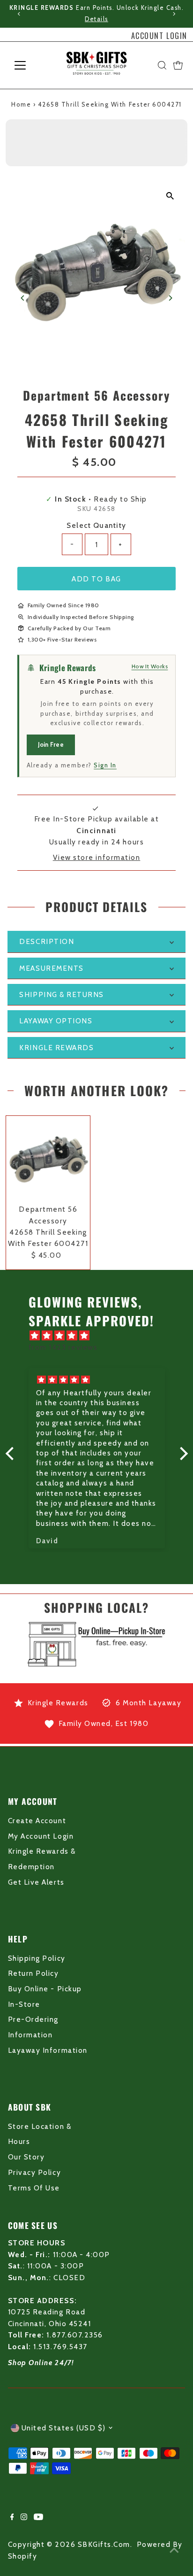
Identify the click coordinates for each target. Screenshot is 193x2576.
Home (21, 104)
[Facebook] (12, 2518)
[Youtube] (38, 2518)
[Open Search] (162, 65)
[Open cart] (178, 65)
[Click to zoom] (170, 196)
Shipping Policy (37, 1958)
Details (96, 19)
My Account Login (41, 1836)
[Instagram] (24, 2518)
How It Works (150, 666)
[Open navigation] (29, 65)
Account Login (159, 36)
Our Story (26, 2157)
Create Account (37, 1821)
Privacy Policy (34, 2172)
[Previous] (19, 14)
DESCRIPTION (47, 941)
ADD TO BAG (96, 579)
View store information (97, 857)
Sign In (105, 765)
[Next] (174, 14)
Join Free (51, 744)
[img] (101, 1336)
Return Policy (33, 1973)
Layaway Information (48, 2050)
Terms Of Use (34, 2188)
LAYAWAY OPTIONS (56, 1021)
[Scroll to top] (174, 2550)
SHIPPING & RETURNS (62, 994)
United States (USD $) (64, 2428)
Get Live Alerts (36, 1882)
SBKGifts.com (104, 2544)
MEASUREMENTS (51, 968)
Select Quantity (96, 525)
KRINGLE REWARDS (56, 1048)
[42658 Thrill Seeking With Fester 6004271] (48, 1158)
